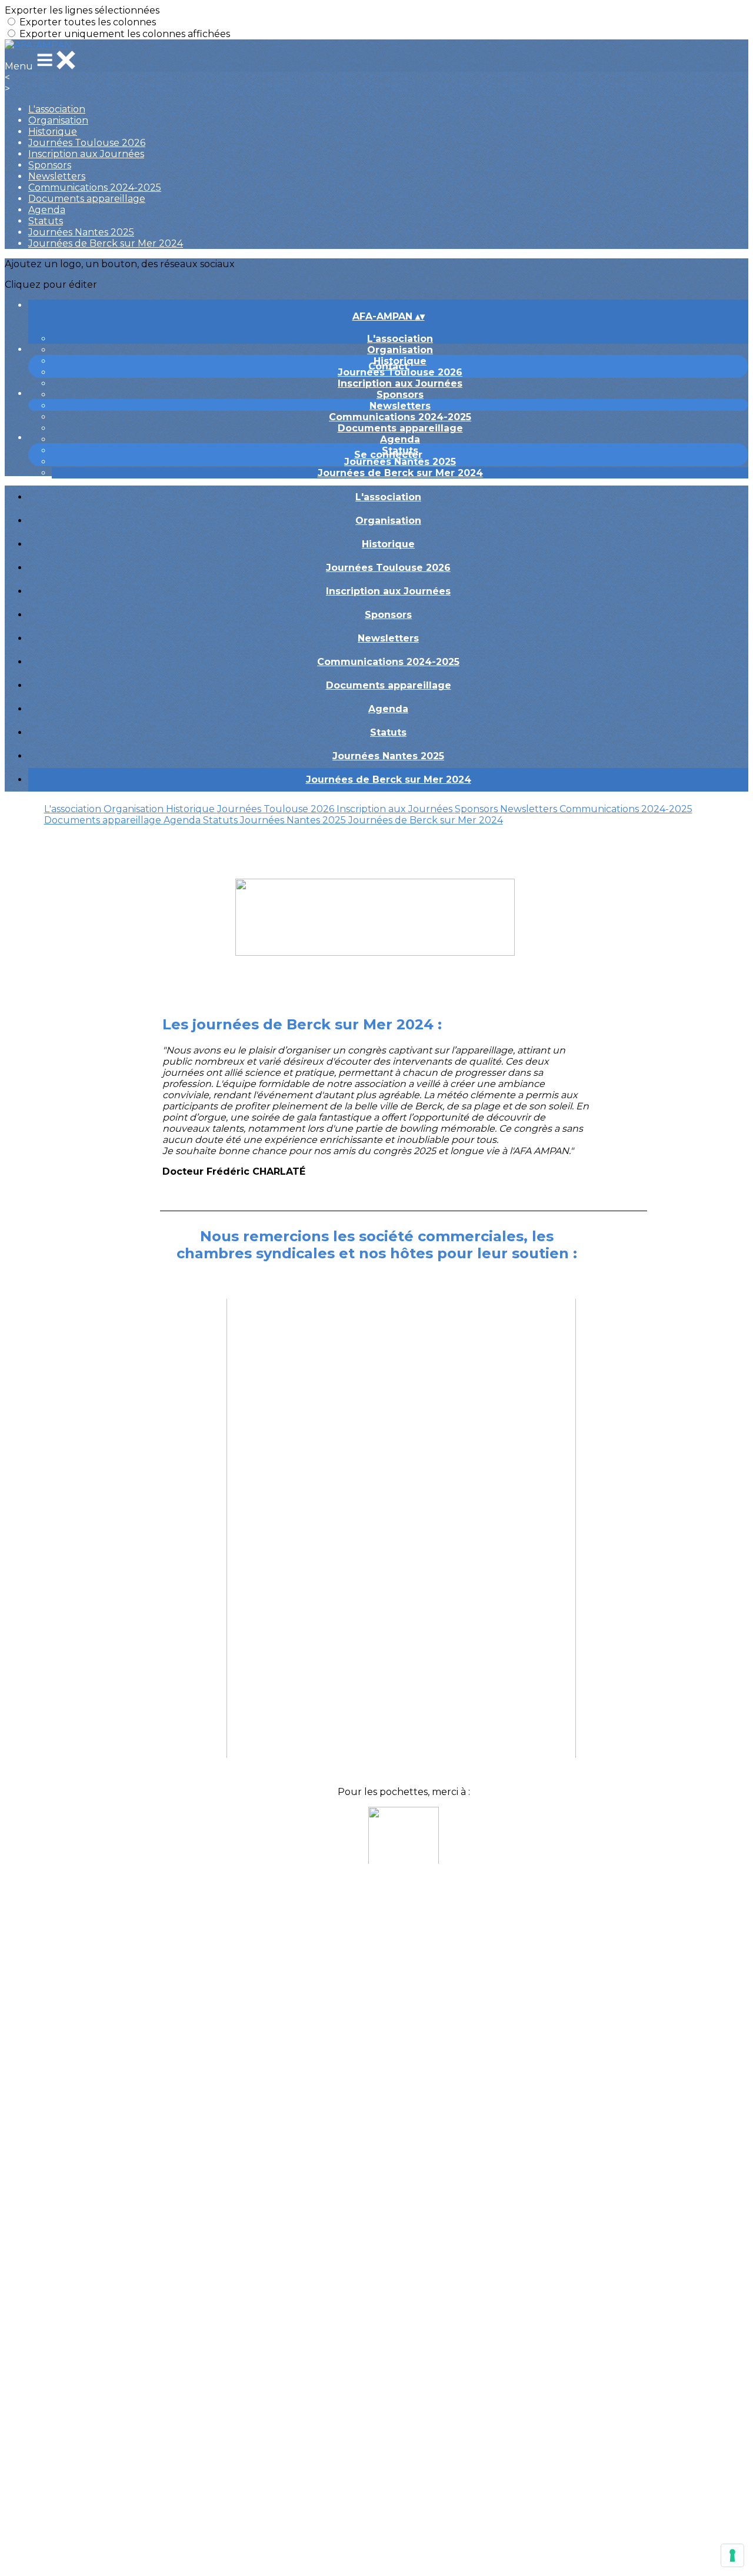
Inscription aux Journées (86, 154)
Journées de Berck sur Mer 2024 (106, 243)
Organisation (58, 120)
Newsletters (57, 176)
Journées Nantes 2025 (81, 232)
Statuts (46, 221)
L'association (57, 109)
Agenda (47, 210)
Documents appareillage (87, 199)
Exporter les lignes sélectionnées (82, 10)
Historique (53, 132)
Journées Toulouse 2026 (87, 143)
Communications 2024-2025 (95, 187)
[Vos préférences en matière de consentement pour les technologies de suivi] (732, 2555)
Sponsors (50, 165)
